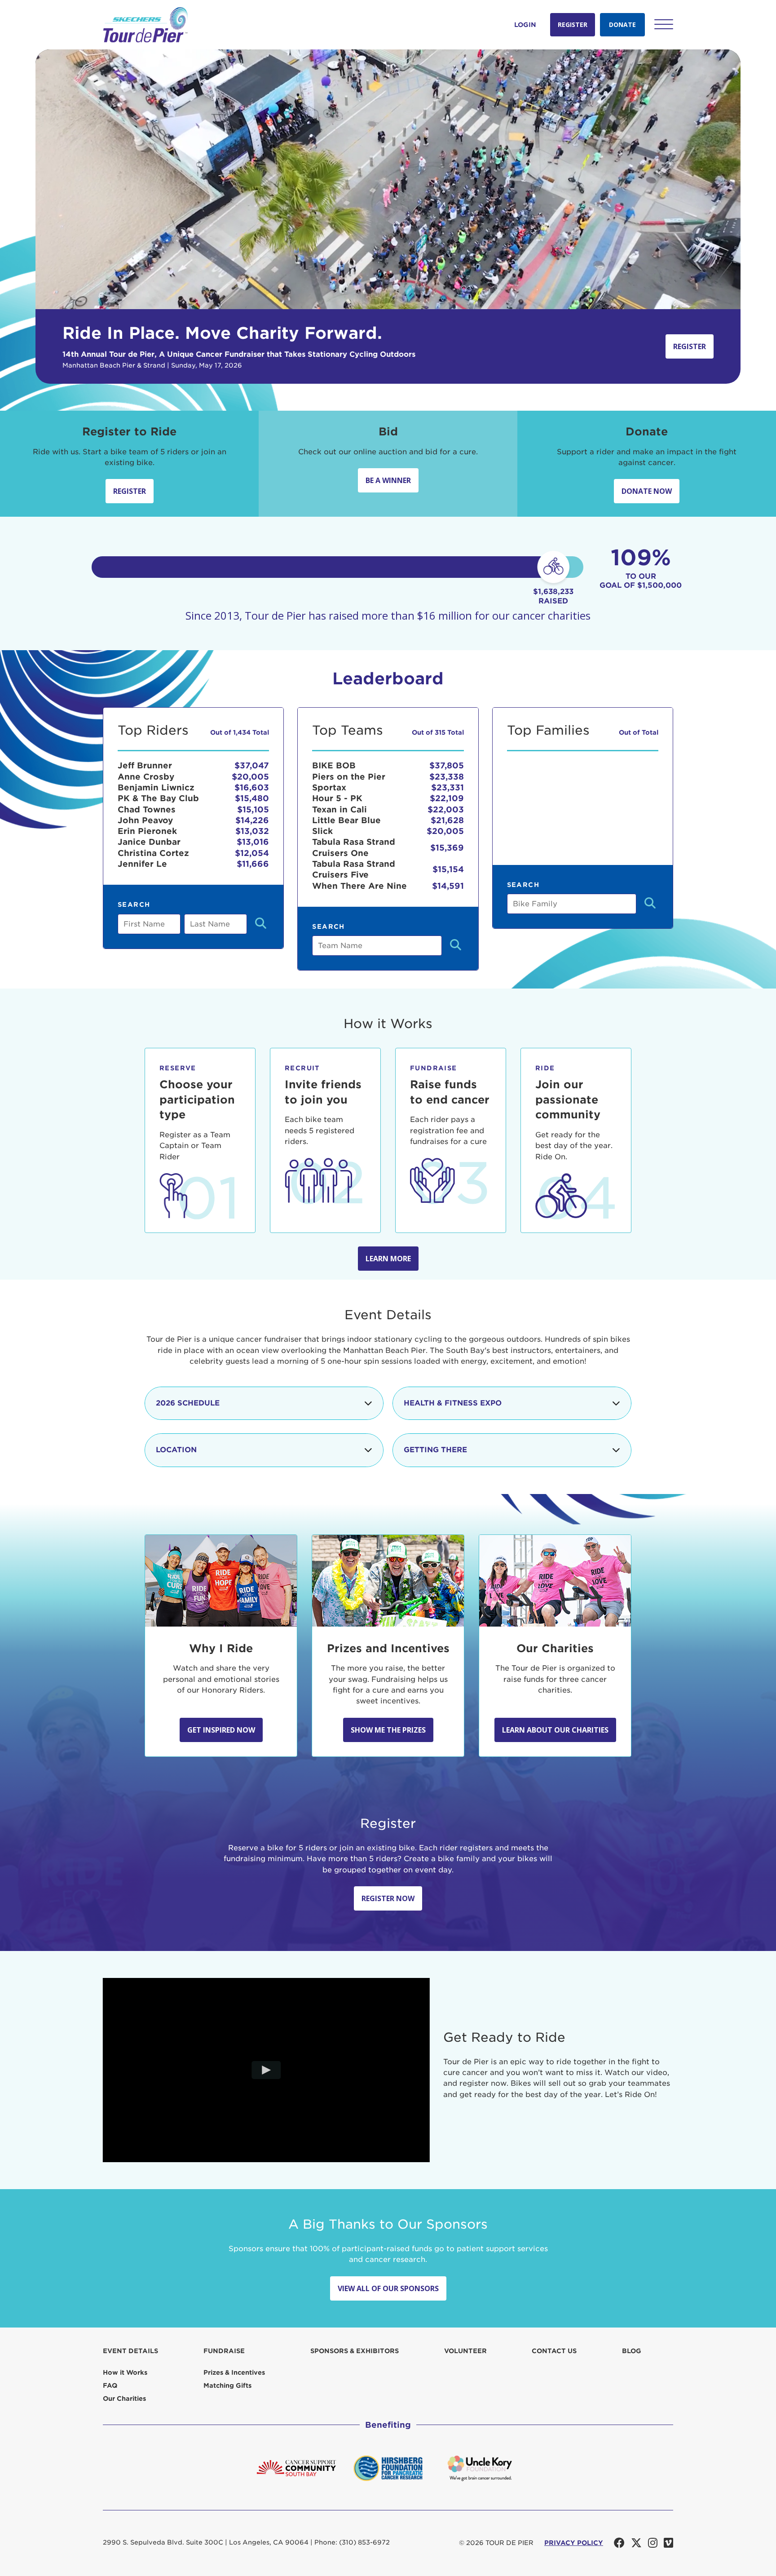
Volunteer (465, 2351)
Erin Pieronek (147, 831)
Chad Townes (147, 809)
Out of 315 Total (438, 732)
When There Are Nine (359, 886)
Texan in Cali (339, 809)
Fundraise (224, 2351)
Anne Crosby (146, 777)
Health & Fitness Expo (453, 1403)
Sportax (329, 787)
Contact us (554, 2351)
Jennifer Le (142, 864)
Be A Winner (388, 480)
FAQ (110, 2385)
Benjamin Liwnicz (156, 787)
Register (573, 24)
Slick (322, 831)
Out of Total (639, 732)
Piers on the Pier (349, 777)
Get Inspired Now (221, 1730)
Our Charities (124, 2399)
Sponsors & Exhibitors (355, 2351)
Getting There (435, 1450)
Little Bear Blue (346, 820)
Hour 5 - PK (337, 798)
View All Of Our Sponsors (388, 2288)
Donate (622, 24)
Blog (632, 2351)
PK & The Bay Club (158, 798)
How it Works (125, 2372)
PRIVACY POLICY (574, 2543)
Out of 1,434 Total (240, 732)
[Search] (261, 924)
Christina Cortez (153, 853)
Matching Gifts (227, 2385)
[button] (664, 24)
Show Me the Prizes (388, 1730)
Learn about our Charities (555, 1730)
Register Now (388, 1898)
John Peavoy (145, 820)
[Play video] (267, 2070)
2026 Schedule (188, 1403)
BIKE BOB (334, 765)
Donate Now (647, 491)
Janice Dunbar (149, 842)
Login (525, 25)
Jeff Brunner (145, 765)
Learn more (388, 1259)
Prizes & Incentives (234, 2372)
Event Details (130, 2351)
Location (176, 1450)
